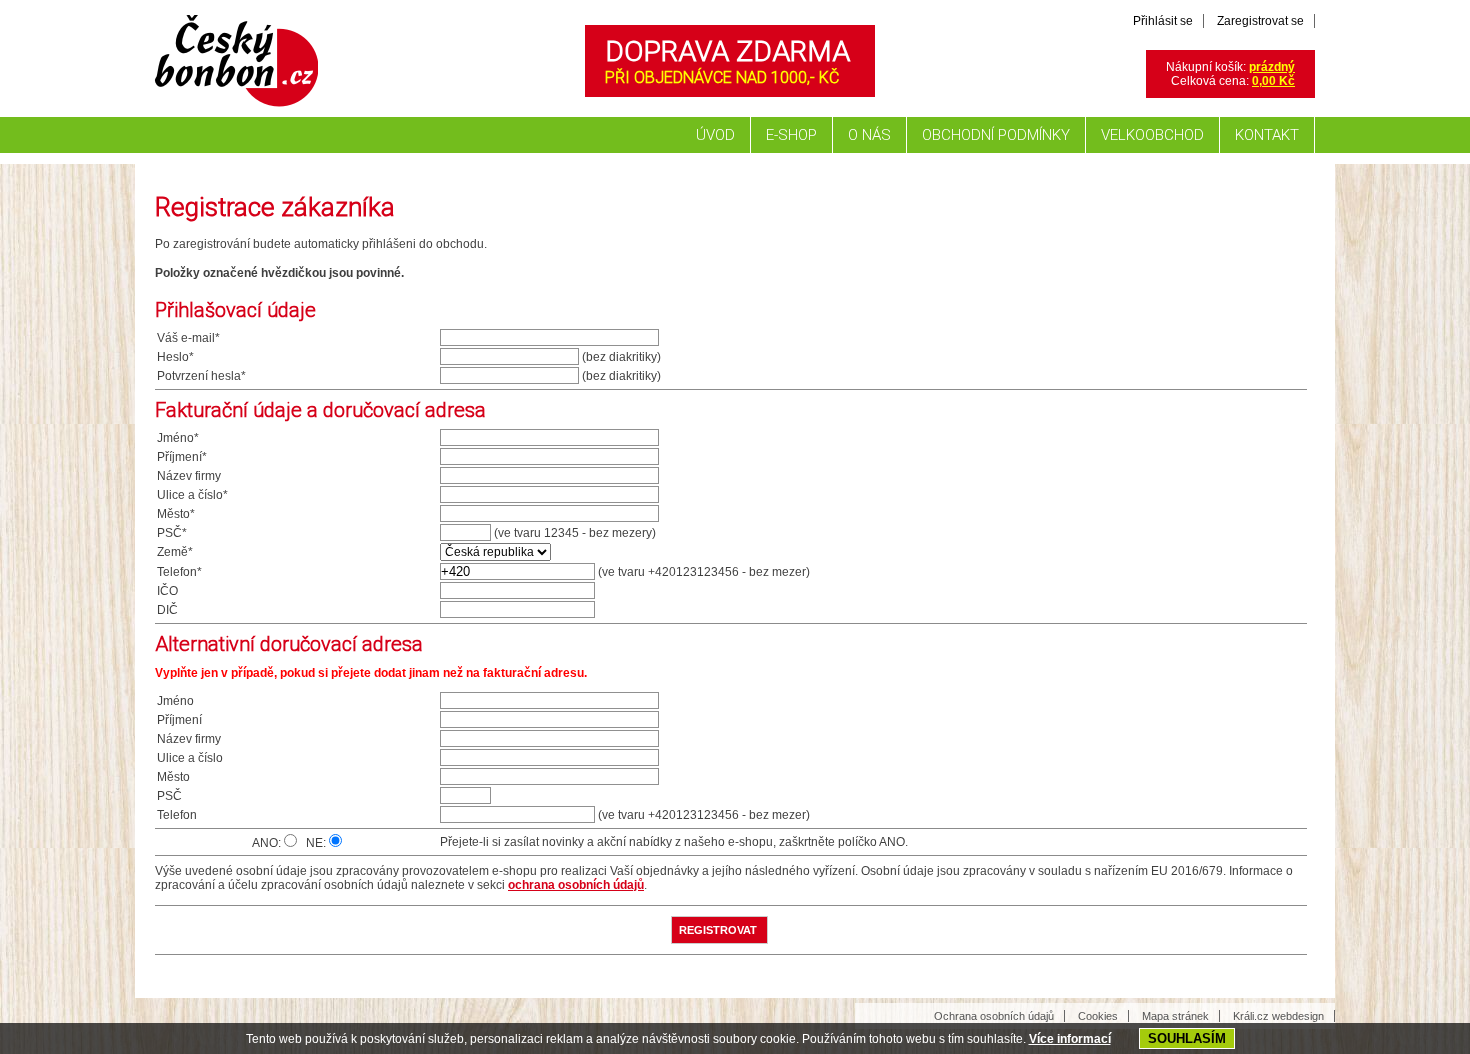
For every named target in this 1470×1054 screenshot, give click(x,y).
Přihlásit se (1163, 21)
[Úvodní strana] (235, 113)
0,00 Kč (1273, 81)
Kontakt (1267, 135)
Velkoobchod (1152, 135)
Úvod (715, 135)
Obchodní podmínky (996, 135)
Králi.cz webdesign (1278, 1016)
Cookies (1098, 1016)
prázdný (1272, 67)
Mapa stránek (1175, 1016)
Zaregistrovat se (1260, 21)
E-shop (791, 135)
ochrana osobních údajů (576, 885)
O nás (869, 135)
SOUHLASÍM (1187, 1038)
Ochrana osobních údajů (994, 1016)
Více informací (1070, 1039)
